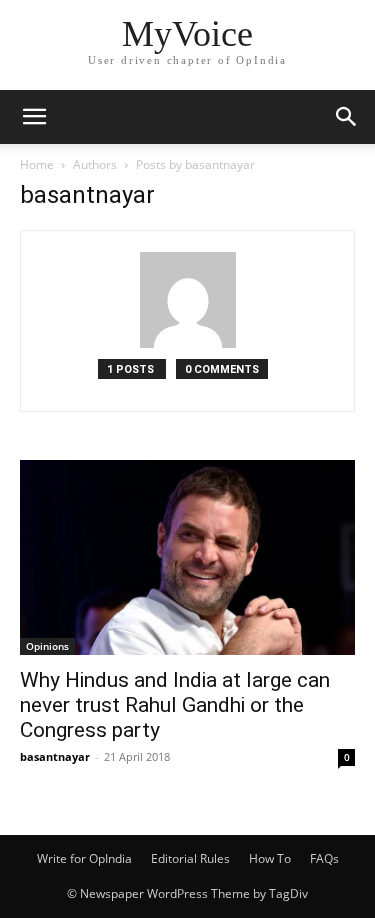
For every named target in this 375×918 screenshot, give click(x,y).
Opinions (47, 646)
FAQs (324, 858)
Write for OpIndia (84, 858)
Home (37, 164)
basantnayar (55, 756)
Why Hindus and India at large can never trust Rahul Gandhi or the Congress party (175, 705)
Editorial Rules (190, 858)
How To (270, 858)
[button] (34, 117)
